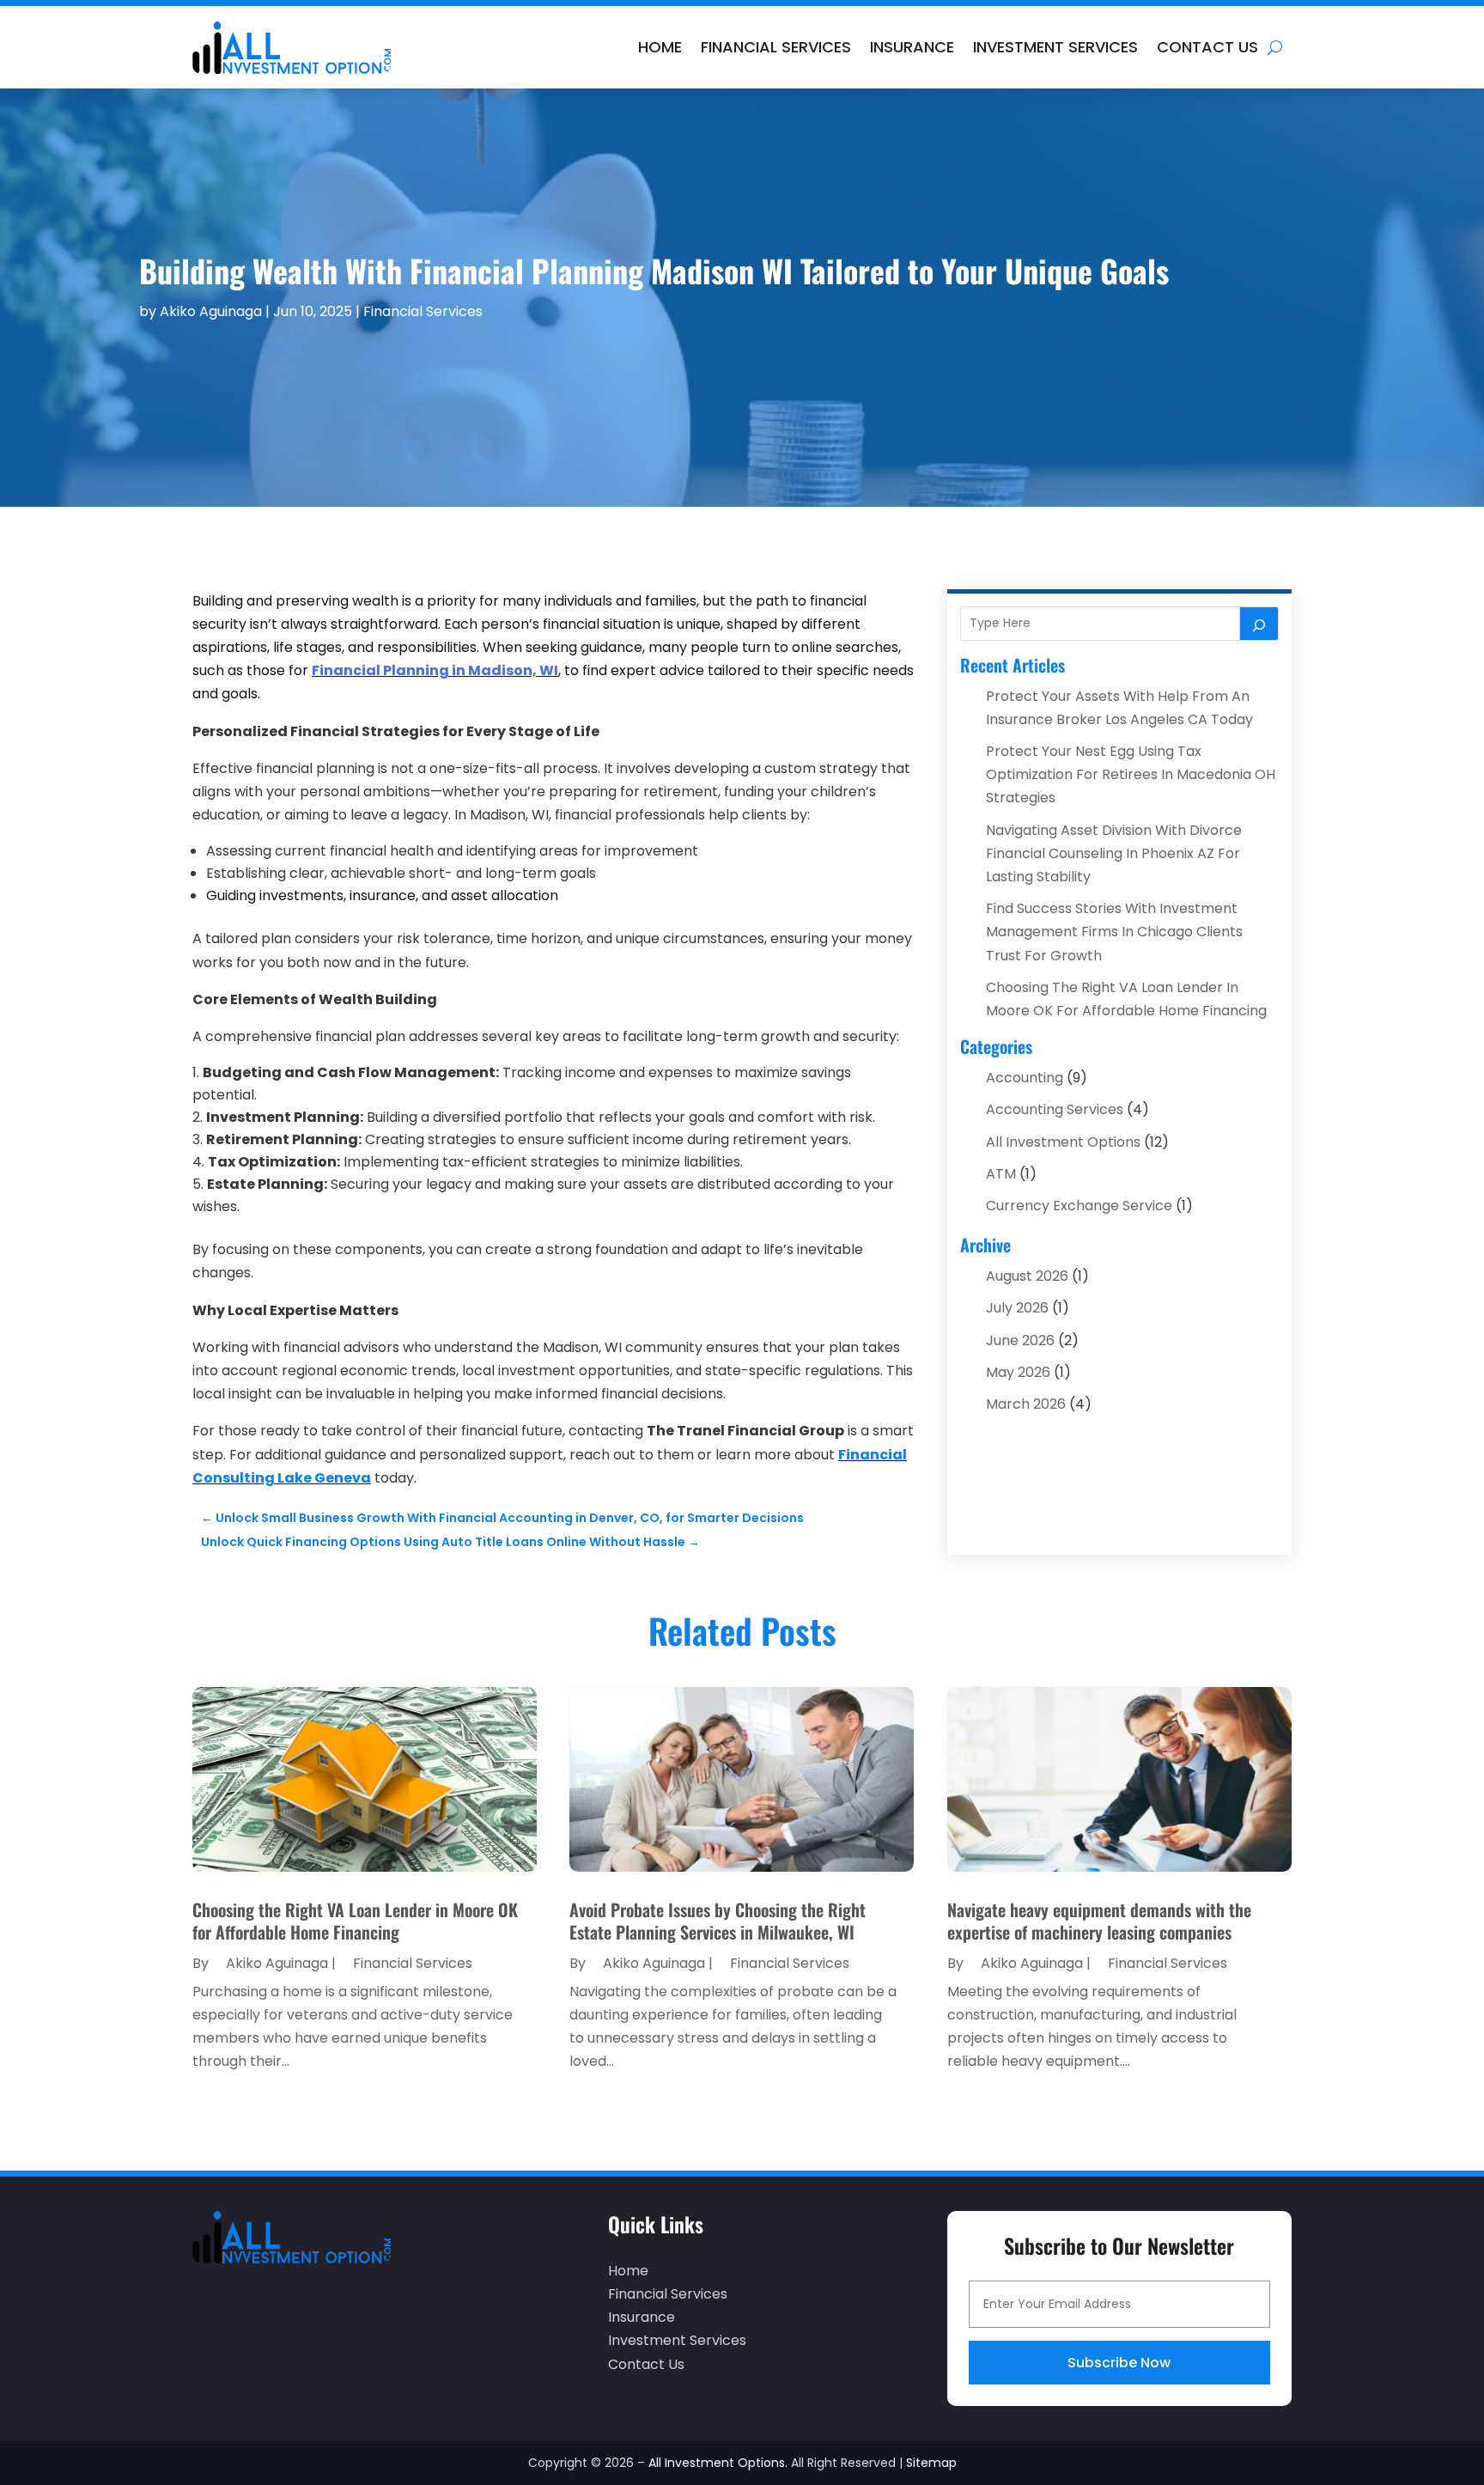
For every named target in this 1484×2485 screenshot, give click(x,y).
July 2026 (1017, 1308)
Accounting (1025, 1078)
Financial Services (776, 47)
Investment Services (1055, 47)
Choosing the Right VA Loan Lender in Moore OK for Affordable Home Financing (355, 1921)
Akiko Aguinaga (211, 311)
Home (660, 47)
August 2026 (1027, 1276)
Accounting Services (1055, 1109)
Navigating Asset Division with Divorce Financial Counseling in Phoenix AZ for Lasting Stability (1114, 853)
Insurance (912, 47)
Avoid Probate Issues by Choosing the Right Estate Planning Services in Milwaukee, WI (718, 1921)
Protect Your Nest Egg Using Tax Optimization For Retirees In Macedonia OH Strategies (1131, 774)
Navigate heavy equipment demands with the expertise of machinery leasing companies (1099, 1921)
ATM (1001, 1174)
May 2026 (1018, 1372)
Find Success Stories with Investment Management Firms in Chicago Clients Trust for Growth (1114, 932)
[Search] (1259, 624)
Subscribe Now (1119, 2363)
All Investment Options (1063, 1142)
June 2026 (1020, 1340)
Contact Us (1207, 47)
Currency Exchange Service (1079, 1206)
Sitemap (931, 2463)
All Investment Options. (718, 2463)
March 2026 (1026, 1404)
